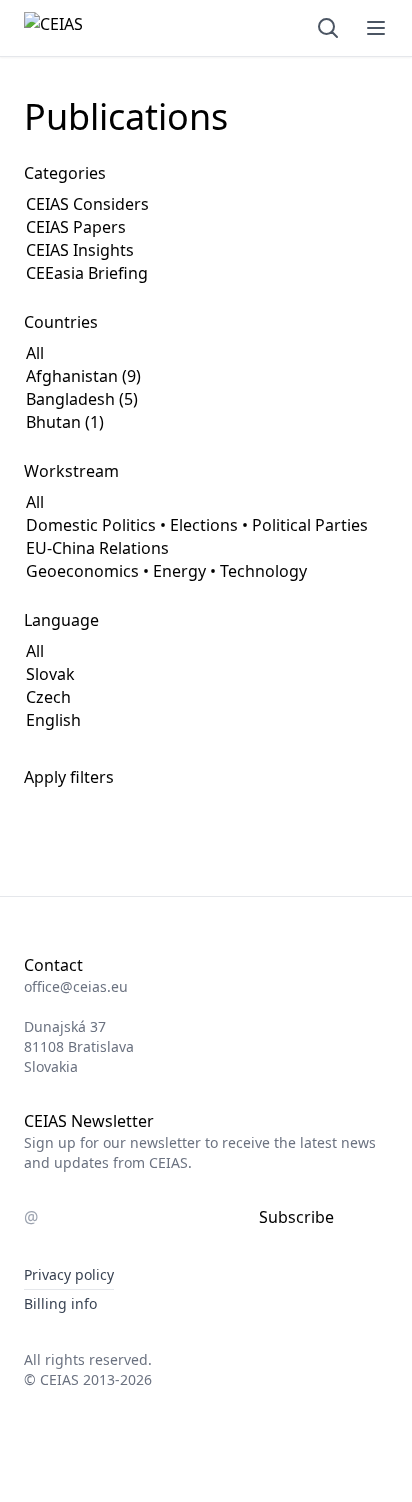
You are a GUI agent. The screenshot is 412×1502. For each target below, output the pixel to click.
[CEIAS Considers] (107, 204)
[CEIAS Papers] (107, 227)
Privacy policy (69, 1274)
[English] (53, 720)
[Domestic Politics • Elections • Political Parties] (197, 525)
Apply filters (69, 777)
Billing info (60, 1303)
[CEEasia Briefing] (107, 273)
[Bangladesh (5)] (165, 399)
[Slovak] (53, 674)
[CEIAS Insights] (107, 250)
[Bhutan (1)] (165, 422)
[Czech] (53, 697)
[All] (165, 353)
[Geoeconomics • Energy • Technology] (197, 571)
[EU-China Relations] (197, 548)
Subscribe (296, 1217)
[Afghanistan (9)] (165, 376)
